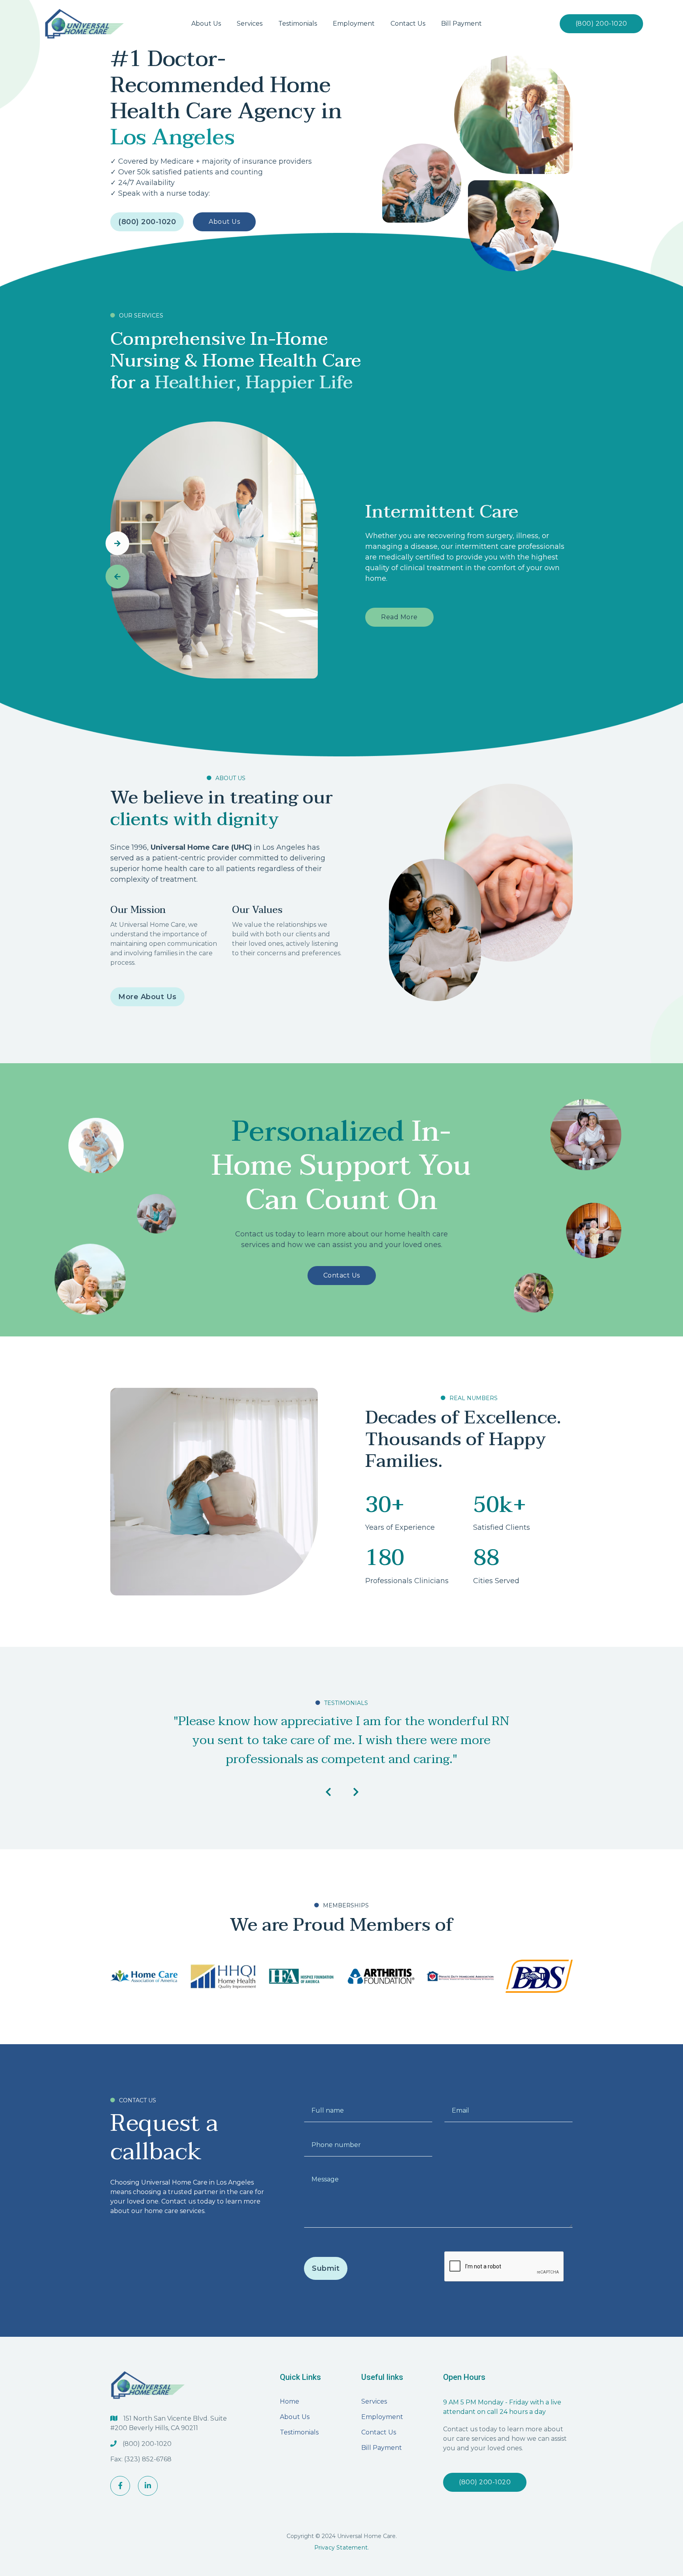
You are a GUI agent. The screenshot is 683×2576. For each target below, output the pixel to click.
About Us (224, 222)
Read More (399, 617)
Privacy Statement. (342, 2548)
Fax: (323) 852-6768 (141, 2459)
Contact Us (342, 1275)
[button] (250, 24)
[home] (84, 24)
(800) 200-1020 (601, 24)
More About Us (147, 997)
